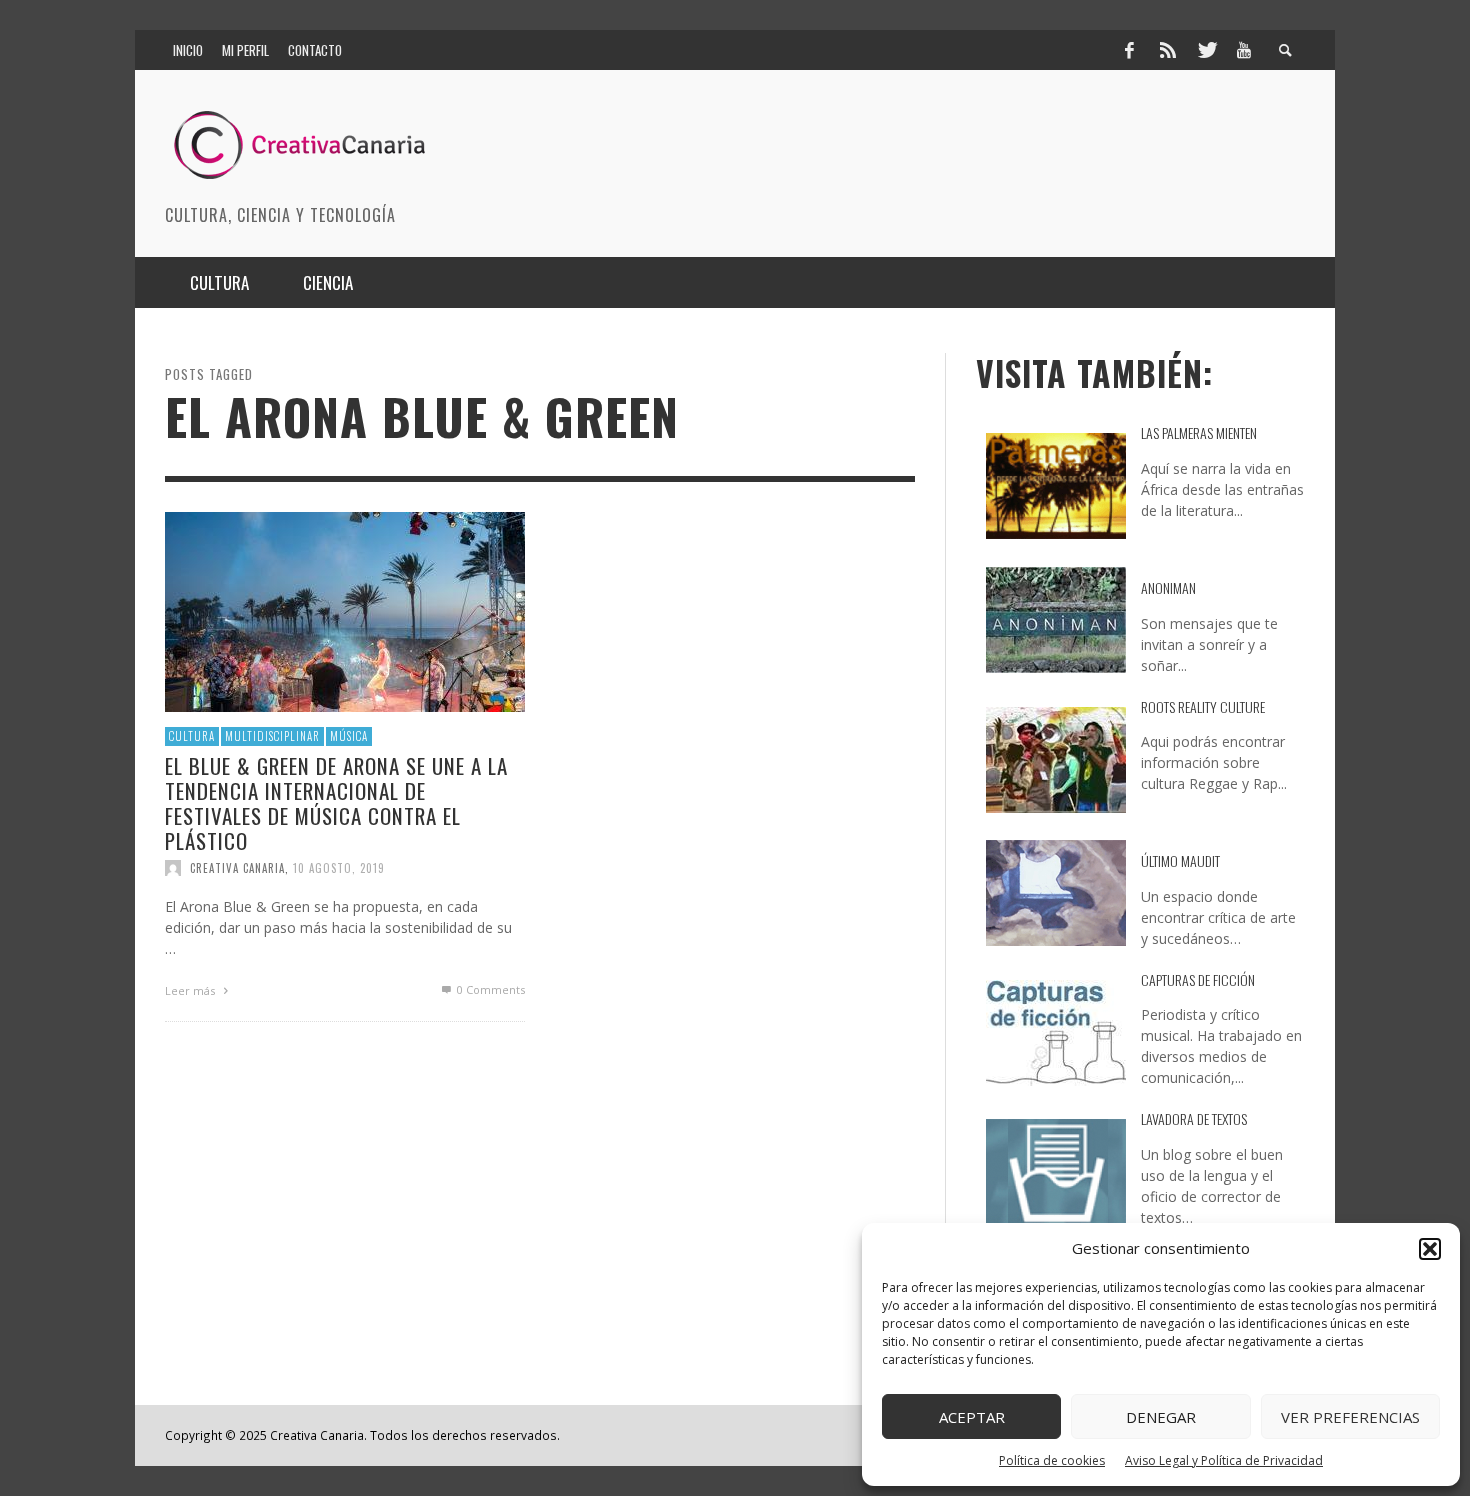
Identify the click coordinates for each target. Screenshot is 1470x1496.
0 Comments (489, 989)
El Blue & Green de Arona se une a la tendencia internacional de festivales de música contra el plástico (336, 802)
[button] (1430, 1249)
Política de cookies (1052, 1460)
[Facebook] (1129, 50)
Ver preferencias (1350, 1417)
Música (349, 736)
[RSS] (1168, 50)
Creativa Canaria (237, 868)
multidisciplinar (272, 736)
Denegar (1161, 1417)
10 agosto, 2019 (339, 868)
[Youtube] (1244, 50)
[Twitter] (1206, 50)
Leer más (191, 990)
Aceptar (972, 1417)
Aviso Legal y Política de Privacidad (1224, 1460)
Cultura (192, 736)
